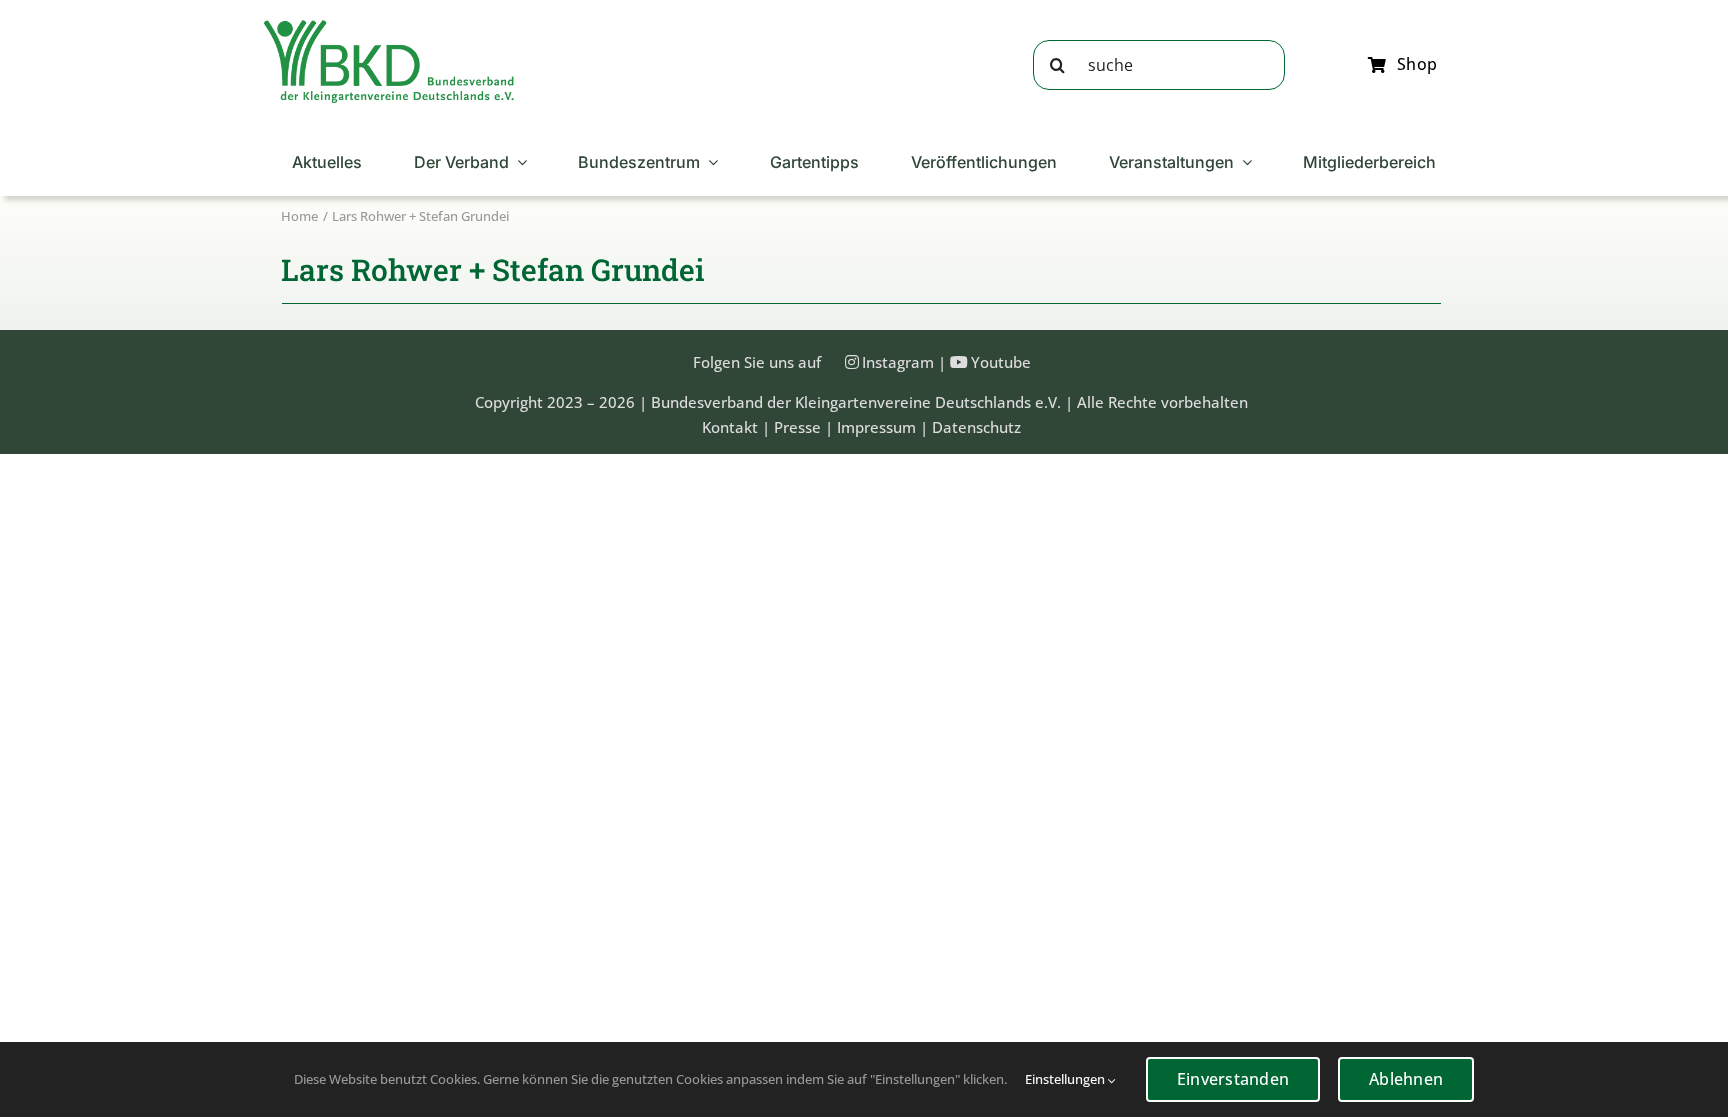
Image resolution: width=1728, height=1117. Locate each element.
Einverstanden (1233, 1079)
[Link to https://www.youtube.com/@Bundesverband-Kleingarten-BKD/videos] (959, 362)
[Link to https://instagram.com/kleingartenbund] (852, 362)
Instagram (898, 362)
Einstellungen (1066, 1079)
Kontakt (730, 427)
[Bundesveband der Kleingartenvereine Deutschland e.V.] (389, 27)
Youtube (1001, 362)
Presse (797, 427)
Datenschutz (976, 427)
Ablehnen (1406, 1079)
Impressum (876, 427)
